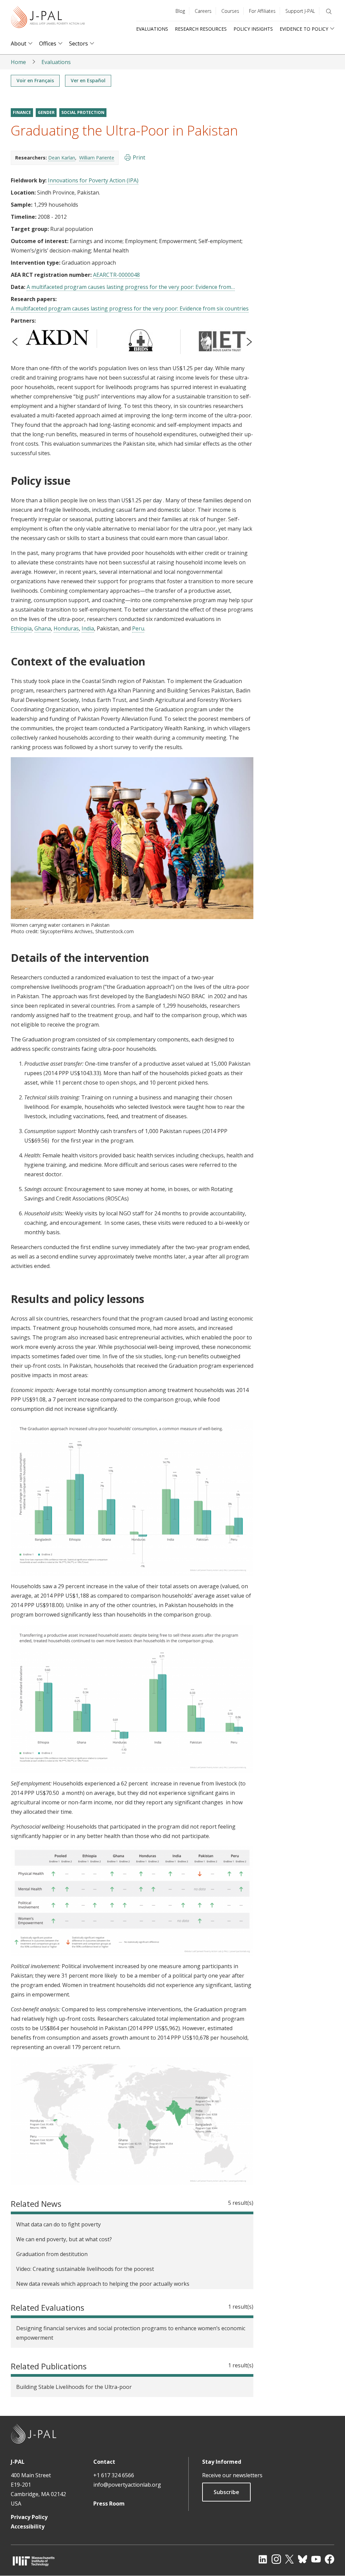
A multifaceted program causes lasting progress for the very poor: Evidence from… (131, 287)
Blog (180, 11)
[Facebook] (330, 2559)
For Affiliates (262, 11)
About (19, 44)
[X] (289, 2559)
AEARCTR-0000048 (116, 275)
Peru (138, 628)
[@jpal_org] (276, 2559)
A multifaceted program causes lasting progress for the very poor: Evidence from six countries (130, 308)
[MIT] (34, 2561)
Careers (203, 11)
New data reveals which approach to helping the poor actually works (103, 2284)
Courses (230, 11)
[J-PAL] (48, 18)
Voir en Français (35, 80)
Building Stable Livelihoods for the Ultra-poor (74, 2387)
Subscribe (226, 2492)
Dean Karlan (62, 158)
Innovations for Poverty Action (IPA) (93, 180)
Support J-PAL (300, 11)
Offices (48, 44)
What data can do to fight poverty (58, 2224)
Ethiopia (21, 628)
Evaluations (152, 29)
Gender (46, 112)
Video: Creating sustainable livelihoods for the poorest (85, 2269)
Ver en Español (88, 80)
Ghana (43, 628)
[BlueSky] (303, 2559)
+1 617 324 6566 (114, 2475)
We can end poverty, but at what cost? (64, 2239)
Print (139, 157)
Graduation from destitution (52, 2254)
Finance (22, 112)
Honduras (66, 628)
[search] (329, 11)
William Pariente (97, 158)
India (88, 628)
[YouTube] (316, 2559)
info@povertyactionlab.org (127, 2485)
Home (18, 62)
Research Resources (201, 29)
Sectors (79, 44)
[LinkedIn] (263, 2559)
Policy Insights (253, 29)
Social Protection (83, 112)
